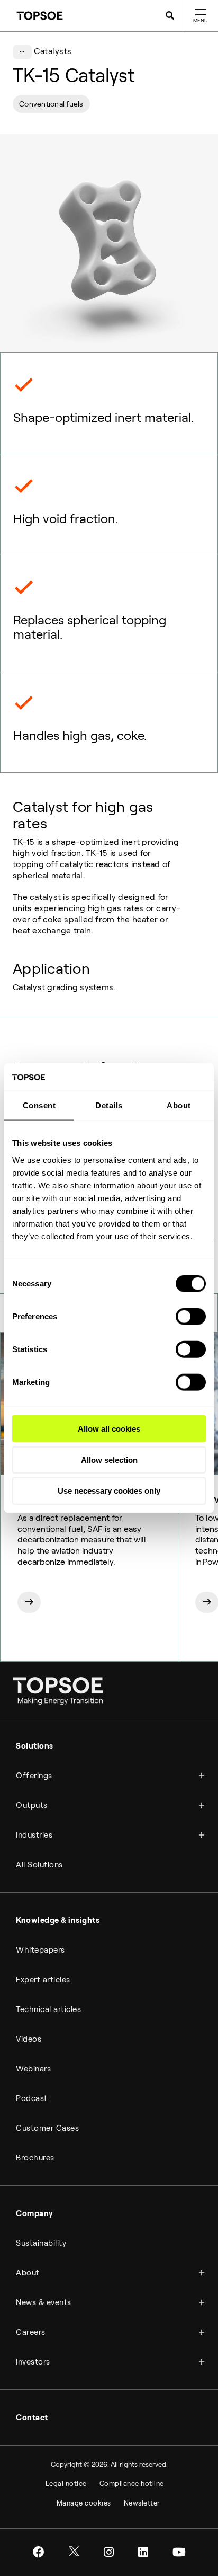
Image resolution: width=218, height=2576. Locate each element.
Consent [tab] (39, 1105)
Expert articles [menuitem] (43, 1980)
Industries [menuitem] (34, 1835)
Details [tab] (109, 1105)
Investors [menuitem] (33, 2362)
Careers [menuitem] (31, 2332)
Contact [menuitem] (32, 2418)
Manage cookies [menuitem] (84, 2503)
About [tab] (179, 1105)
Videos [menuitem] (29, 2039)
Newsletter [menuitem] (142, 2503)
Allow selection (109, 1459)
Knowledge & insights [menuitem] (58, 1920)
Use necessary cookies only (109, 1491)
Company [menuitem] (35, 2213)
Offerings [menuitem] (34, 1776)
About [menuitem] (28, 2273)
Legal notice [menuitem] (66, 2484)
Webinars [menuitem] (33, 2069)
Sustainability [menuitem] (41, 2243)
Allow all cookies (109, 1429)
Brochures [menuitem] (35, 2158)
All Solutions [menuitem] (39, 1865)
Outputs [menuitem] (32, 1805)
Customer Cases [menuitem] (47, 2128)
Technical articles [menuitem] (48, 2009)
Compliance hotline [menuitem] (132, 2484)
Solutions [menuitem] (35, 1746)
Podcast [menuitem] (32, 2098)
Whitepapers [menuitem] (40, 1950)
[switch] (191, 1317)
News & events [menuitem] (44, 2302)
